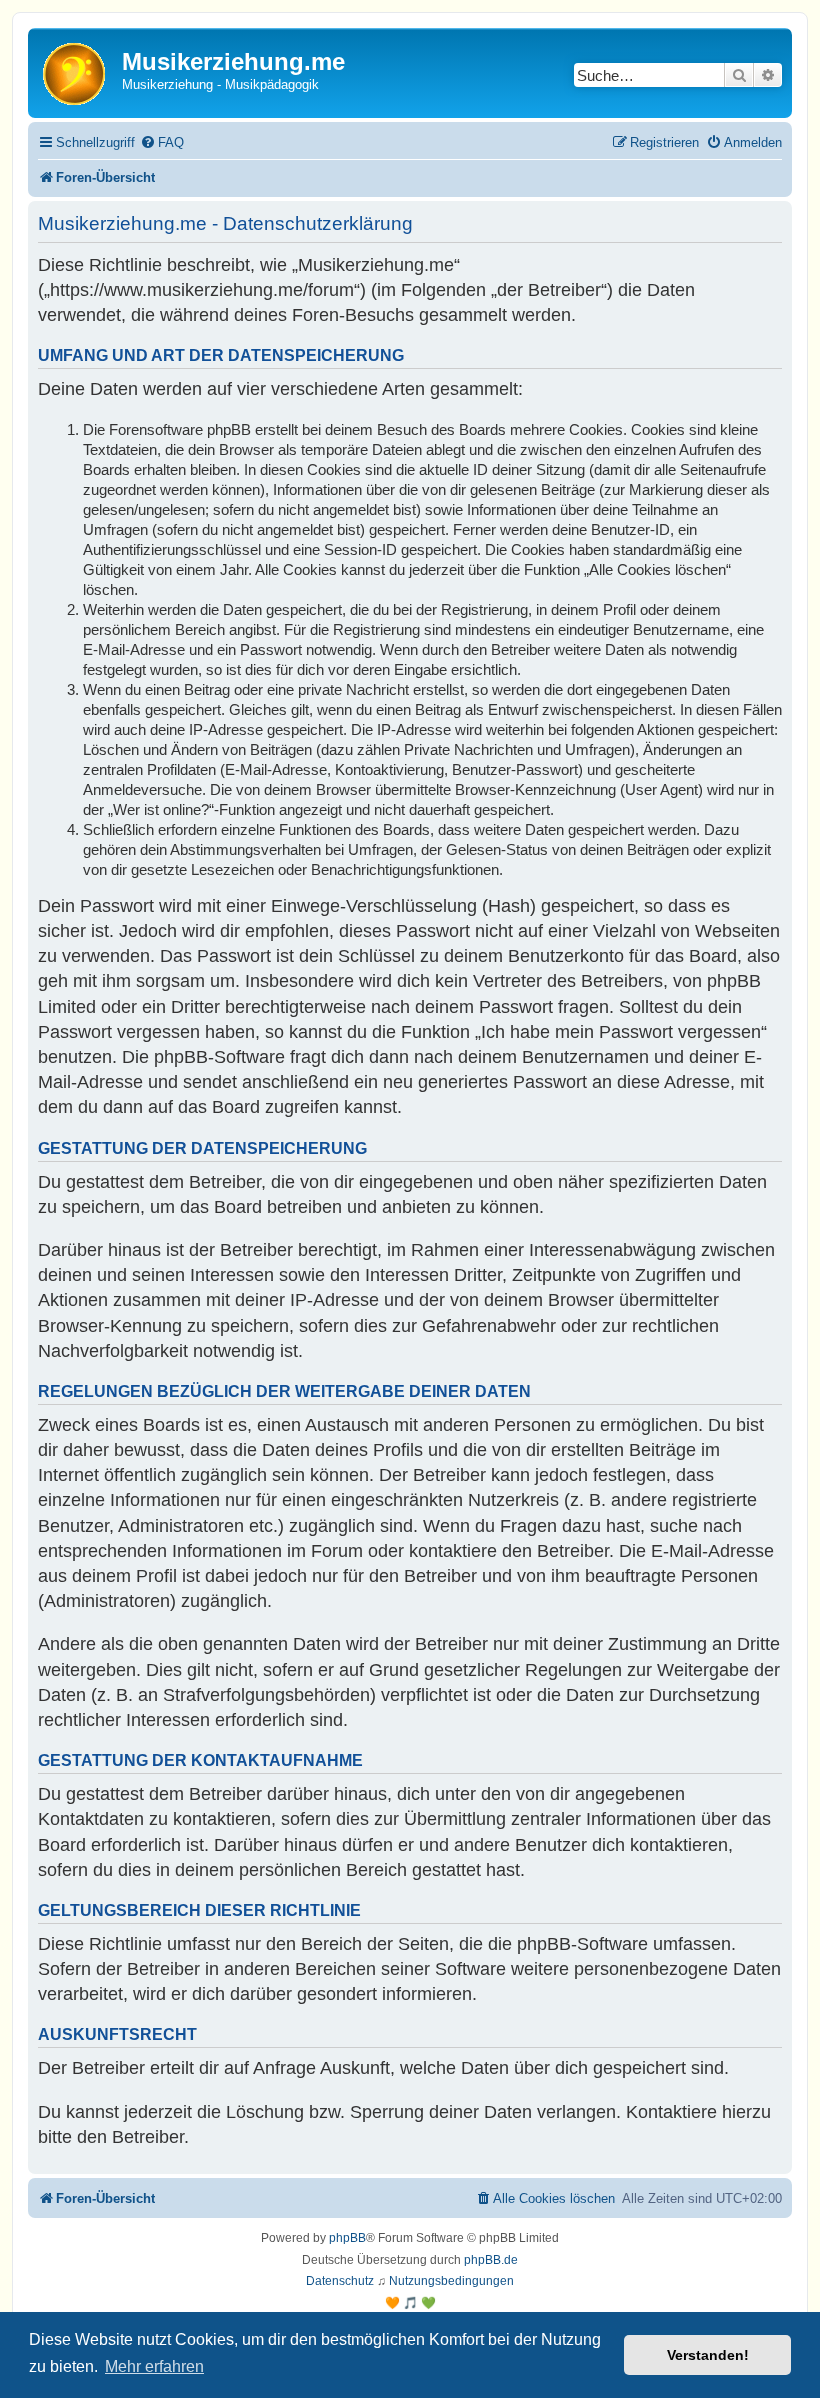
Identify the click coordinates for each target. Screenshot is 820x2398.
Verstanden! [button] (708, 2355)
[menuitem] (162, 142)
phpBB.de (491, 2260)
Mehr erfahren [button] (154, 2366)
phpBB (347, 2238)
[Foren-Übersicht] (77, 72)
